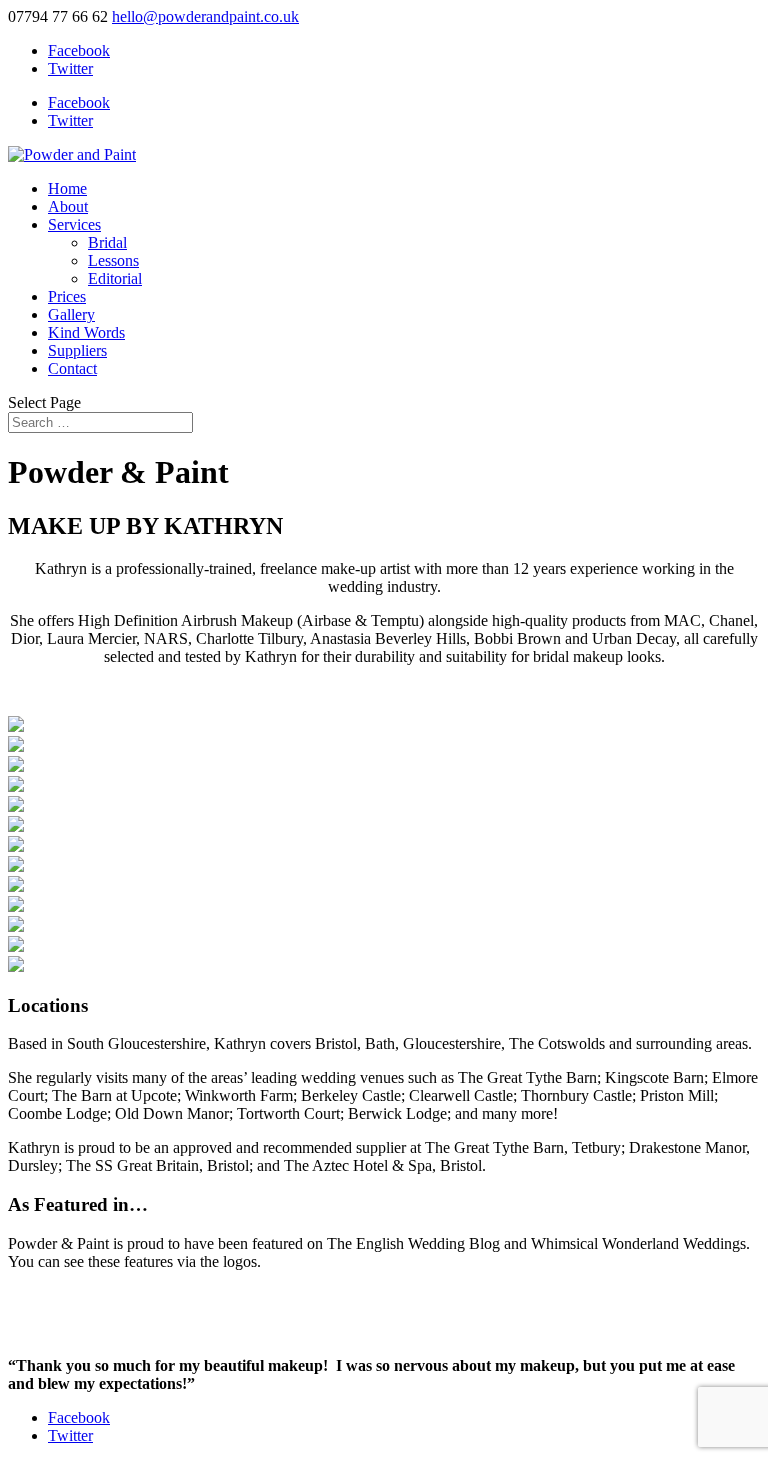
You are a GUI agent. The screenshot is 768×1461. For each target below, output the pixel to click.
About (68, 206)
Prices (67, 296)
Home (67, 188)
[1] (16, 846)
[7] (16, 966)
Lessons (113, 260)
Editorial (115, 278)
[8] (16, 826)
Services (74, 224)
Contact (72, 368)
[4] (16, 746)
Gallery (71, 314)
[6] (16, 786)
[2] (16, 866)
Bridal (107, 242)
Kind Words (86, 332)
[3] (16, 726)
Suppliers (77, 350)
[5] (16, 806)
